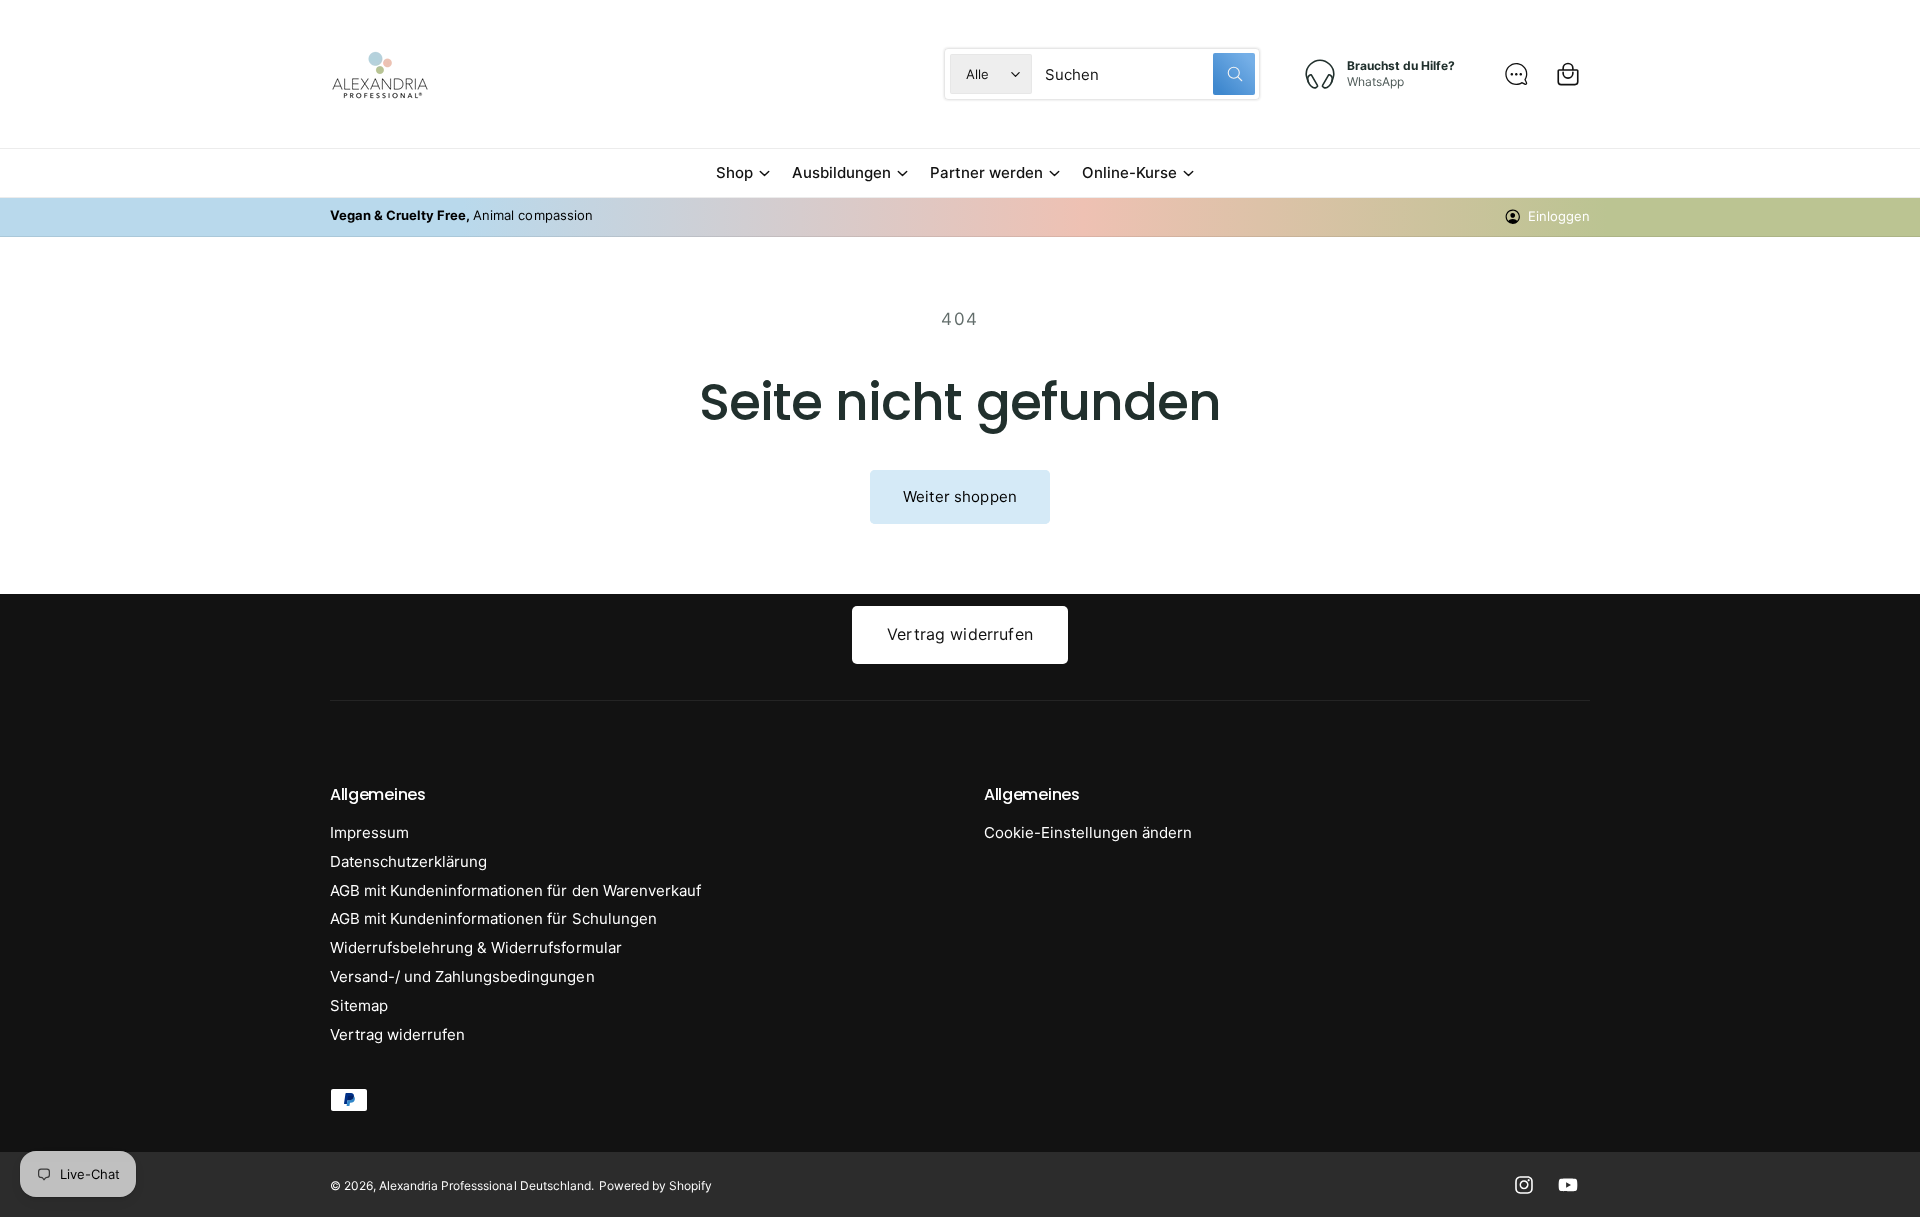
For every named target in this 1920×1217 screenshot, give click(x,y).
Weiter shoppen (960, 496)
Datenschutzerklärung (408, 861)
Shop (734, 172)
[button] (742, 173)
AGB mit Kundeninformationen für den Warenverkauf (515, 890)
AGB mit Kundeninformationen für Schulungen (493, 918)
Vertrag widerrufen (960, 634)
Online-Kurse (1129, 172)
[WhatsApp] (1516, 74)
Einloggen (1559, 216)
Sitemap (359, 1005)
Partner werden (986, 172)
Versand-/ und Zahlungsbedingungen (462, 976)
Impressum (369, 832)
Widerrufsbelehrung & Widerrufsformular (476, 947)
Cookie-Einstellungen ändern (1088, 832)
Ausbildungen (841, 172)
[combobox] (1150, 74)
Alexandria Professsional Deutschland (485, 1185)
